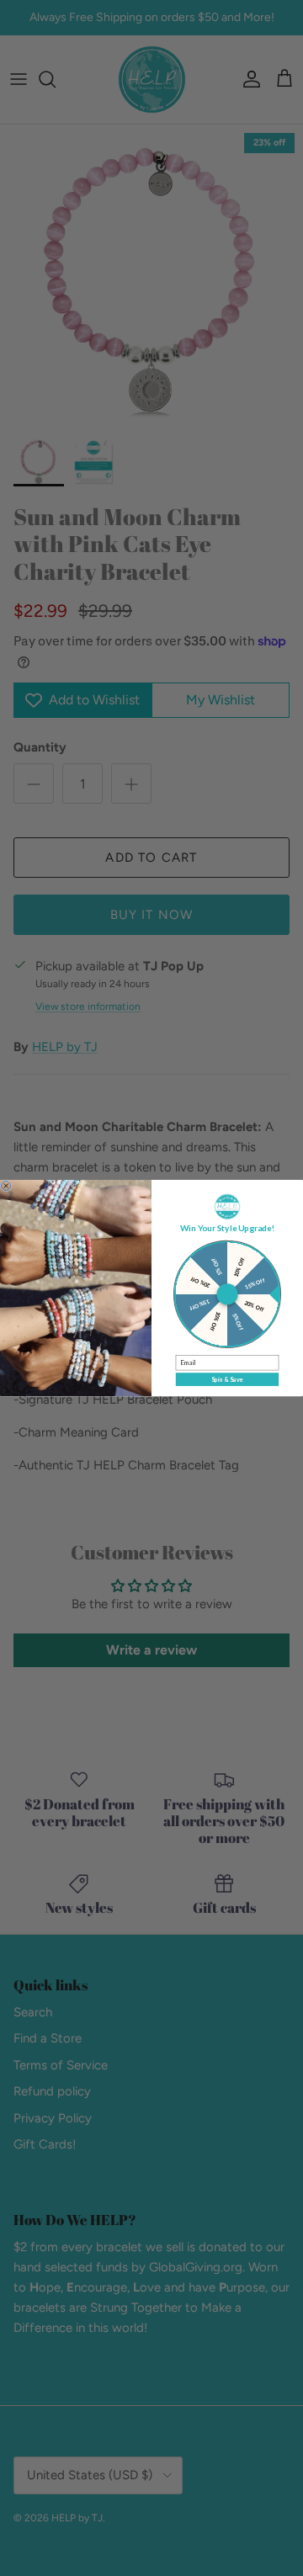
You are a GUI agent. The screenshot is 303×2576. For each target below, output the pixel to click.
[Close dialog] (6, 1186)
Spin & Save (227, 1380)
